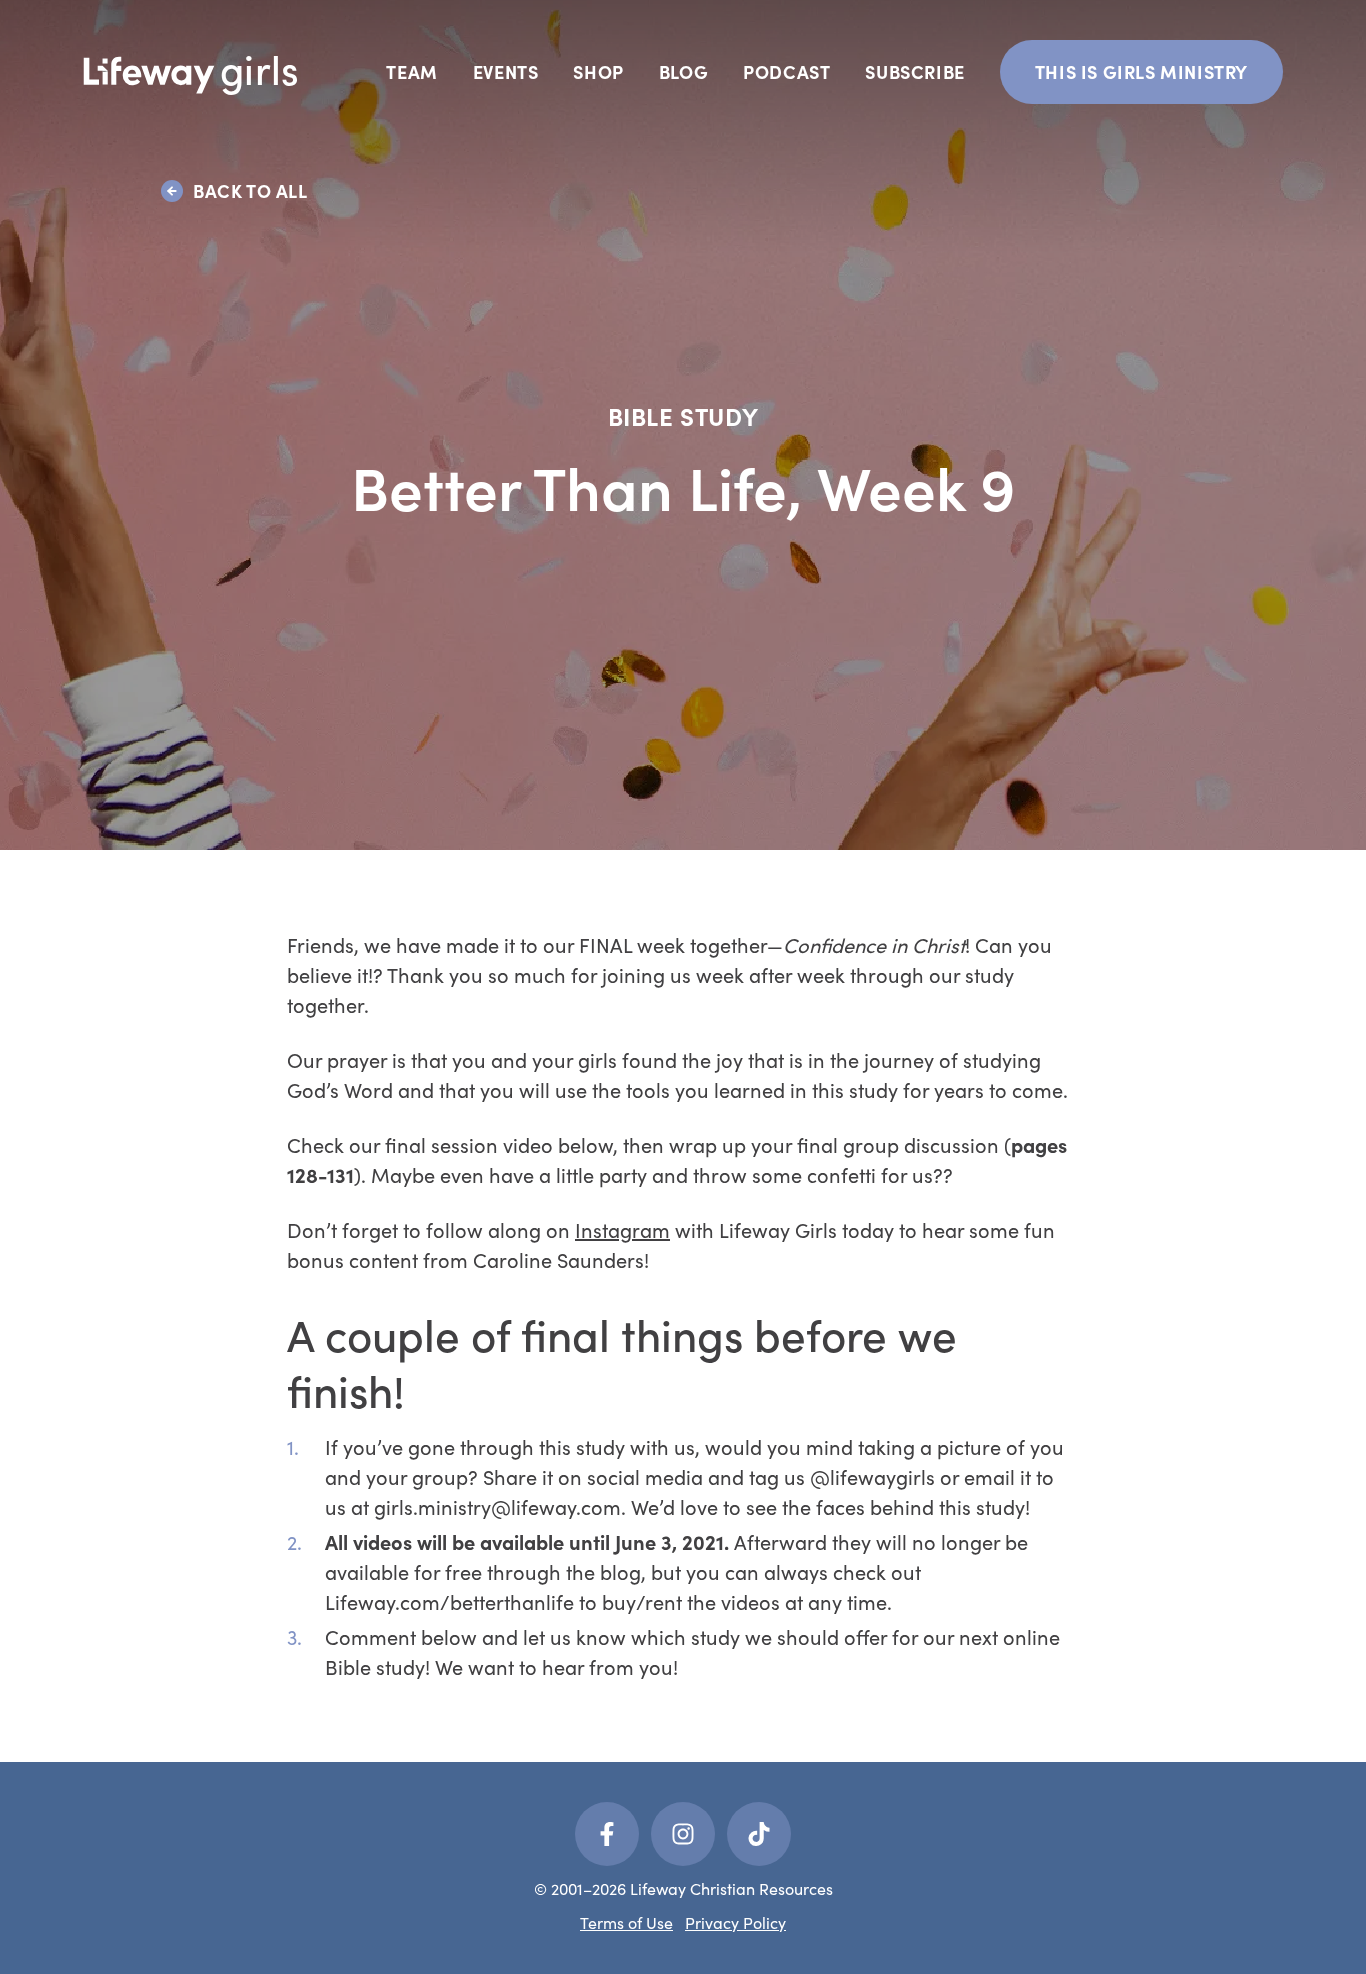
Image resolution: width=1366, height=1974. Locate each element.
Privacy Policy (735, 1922)
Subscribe (914, 71)
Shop (598, 71)
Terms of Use (626, 1922)
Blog (683, 71)
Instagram (622, 1229)
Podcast (786, 71)
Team (411, 71)
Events (506, 71)
